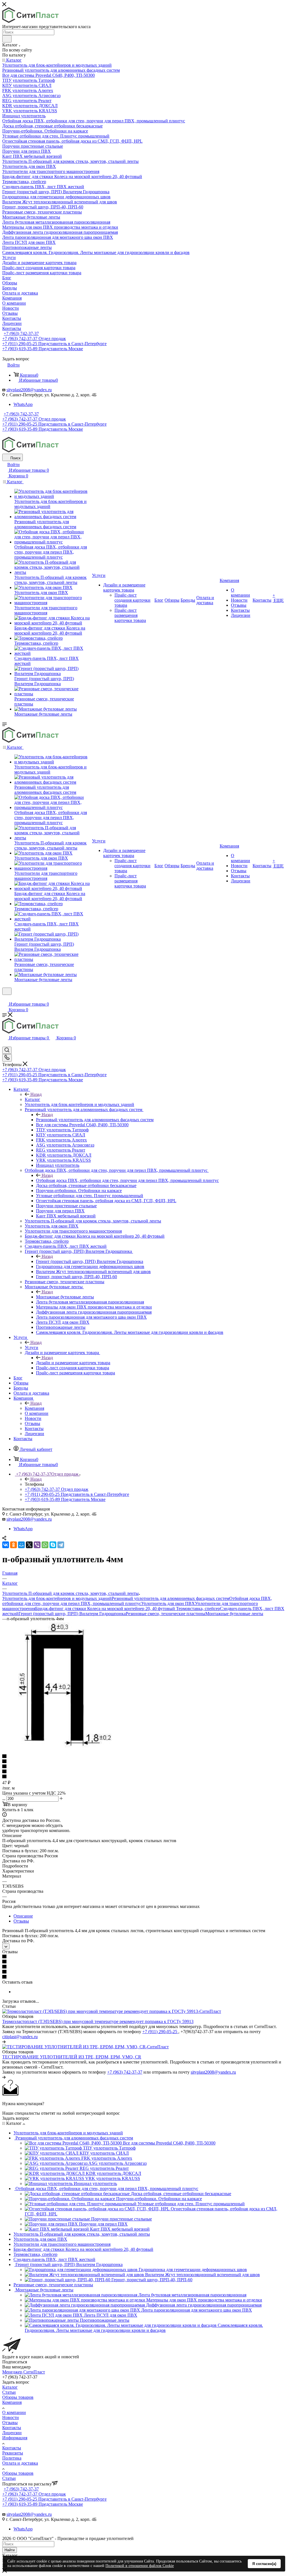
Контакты (12, 2428)
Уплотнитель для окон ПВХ (168, 1603)
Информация (15, 2438)
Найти (10, 2550)
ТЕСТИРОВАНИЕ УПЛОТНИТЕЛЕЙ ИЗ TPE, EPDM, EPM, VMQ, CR (72, 2057)
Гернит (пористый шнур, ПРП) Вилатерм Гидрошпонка (90, 1261)
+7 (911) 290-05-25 (160, 2032)
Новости (11, 2417)
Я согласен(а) (264, 2564)
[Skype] (53, 1545)
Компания (34, 1408)
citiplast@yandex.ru (20, 2037)
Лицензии (12, 2433)
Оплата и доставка (20, 2463)
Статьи (9, 2392)
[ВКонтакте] (6, 1545)
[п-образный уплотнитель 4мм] (59, 1746)
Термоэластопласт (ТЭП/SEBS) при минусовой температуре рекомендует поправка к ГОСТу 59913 (98, 2021)
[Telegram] (61, 1545)
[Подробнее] (4, 2042)
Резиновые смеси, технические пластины (166, 1614)
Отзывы (21, 1921)
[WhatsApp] (45, 1545)
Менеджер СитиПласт (24, 2372)
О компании (14, 2412)
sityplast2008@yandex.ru (29, 390)
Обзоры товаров (18, 2397)
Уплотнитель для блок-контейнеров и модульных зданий (57, 1598)
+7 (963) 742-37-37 (21, 333)
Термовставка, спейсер (198, 1609)
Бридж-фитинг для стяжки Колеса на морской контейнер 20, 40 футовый (106, 1609)
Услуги (31, 1347)
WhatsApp (23, 404)
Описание (23, 1916)
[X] (29, 1545)
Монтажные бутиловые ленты (65, 1297)
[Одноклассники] (13, 1545)
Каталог (32, 1099)
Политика (12, 2458)
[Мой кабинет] (5, 998)
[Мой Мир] (21, 1545)
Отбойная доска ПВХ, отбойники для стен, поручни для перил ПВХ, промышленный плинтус (127, 1180)
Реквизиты (13, 2453)
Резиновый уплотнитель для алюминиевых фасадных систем (95, 1120)
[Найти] (7, 39)
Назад (36, 1094)
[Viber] (37, 1545)
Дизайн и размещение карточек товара (73, 1363)
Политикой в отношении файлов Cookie (140, 2566)
